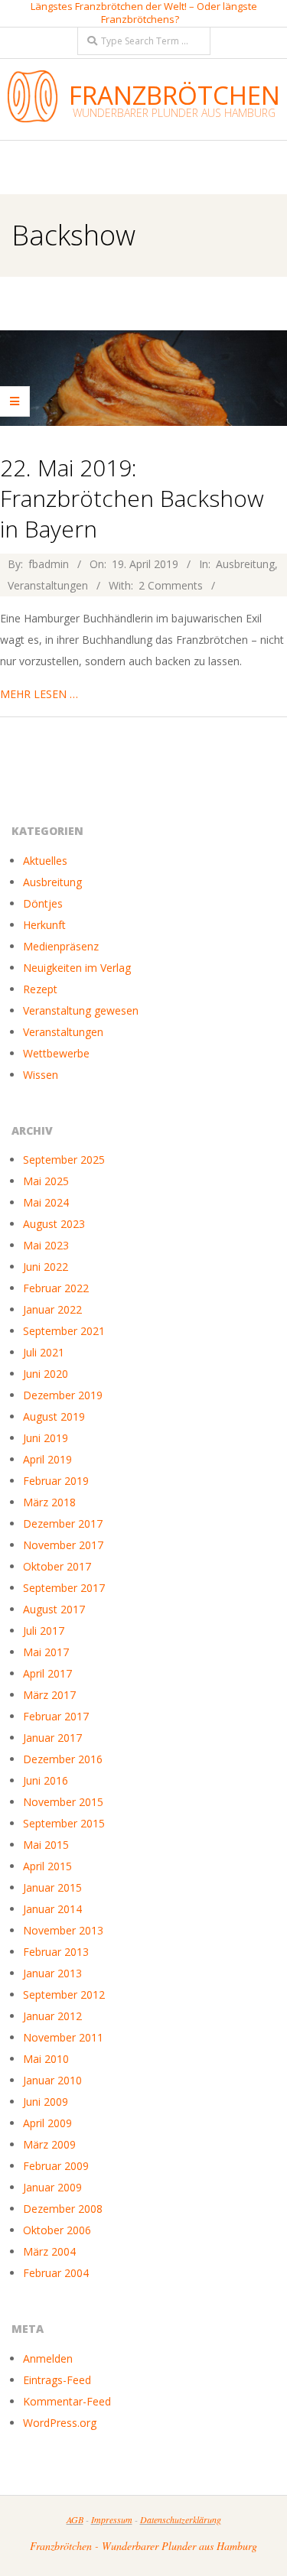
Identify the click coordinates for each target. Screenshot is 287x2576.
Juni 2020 (46, 1374)
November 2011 (63, 2037)
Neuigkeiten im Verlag (77, 968)
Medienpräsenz (61, 946)
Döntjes (43, 903)
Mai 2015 (46, 1845)
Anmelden (48, 2358)
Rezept (40, 989)
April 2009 (47, 2123)
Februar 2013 (56, 1952)
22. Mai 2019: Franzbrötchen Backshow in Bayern (132, 498)
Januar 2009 (52, 2187)
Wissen (41, 1075)
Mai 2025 (46, 1181)
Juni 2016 (46, 1780)
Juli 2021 (44, 1352)
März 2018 (49, 1502)
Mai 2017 (46, 1652)
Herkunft (44, 925)
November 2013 (63, 1930)
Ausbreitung (245, 564)
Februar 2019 (56, 1481)
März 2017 (49, 1695)
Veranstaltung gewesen (81, 1010)
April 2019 (47, 1459)
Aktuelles (45, 861)
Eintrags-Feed (57, 2380)
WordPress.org (60, 2423)
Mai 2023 (46, 1245)
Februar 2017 (56, 1716)
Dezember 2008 (63, 2209)
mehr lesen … (39, 694)
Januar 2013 (52, 1973)
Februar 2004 (56, 2273)
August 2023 (54, 1224)
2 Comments (171, 585)
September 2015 (64, 1823)
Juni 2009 (46, 2102)
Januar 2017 (52, 1738)
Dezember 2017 (63, 1524)
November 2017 (63, 1545)
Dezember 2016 (63, 1759)
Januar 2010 (52, 2080)
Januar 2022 (52, 1309)
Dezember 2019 (63, 1395)
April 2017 (47, 1673)
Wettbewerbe (56, 1053)
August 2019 (54, 1416)
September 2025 (64, 1160)
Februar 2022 (56, 1288)
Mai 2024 (46, 1202)
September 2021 (64, 1331)
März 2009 (49, 2144)
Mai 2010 (46, 2059)
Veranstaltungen (48, 585)
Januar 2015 (52, 1887)
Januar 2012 (52, 2016)
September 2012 (64, 1995)
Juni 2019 (46, 1438)
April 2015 (47, 1866)
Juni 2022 (46, 1267)
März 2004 (49, 2251)
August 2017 (54, 1609)
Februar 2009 (56, 2166)
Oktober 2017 (57, 1566)
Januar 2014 (52, 1909)
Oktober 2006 (57, 2230)
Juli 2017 (44, 1631)
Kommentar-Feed (67, 2401)
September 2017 (64, 1588)
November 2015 (63, 1802)
